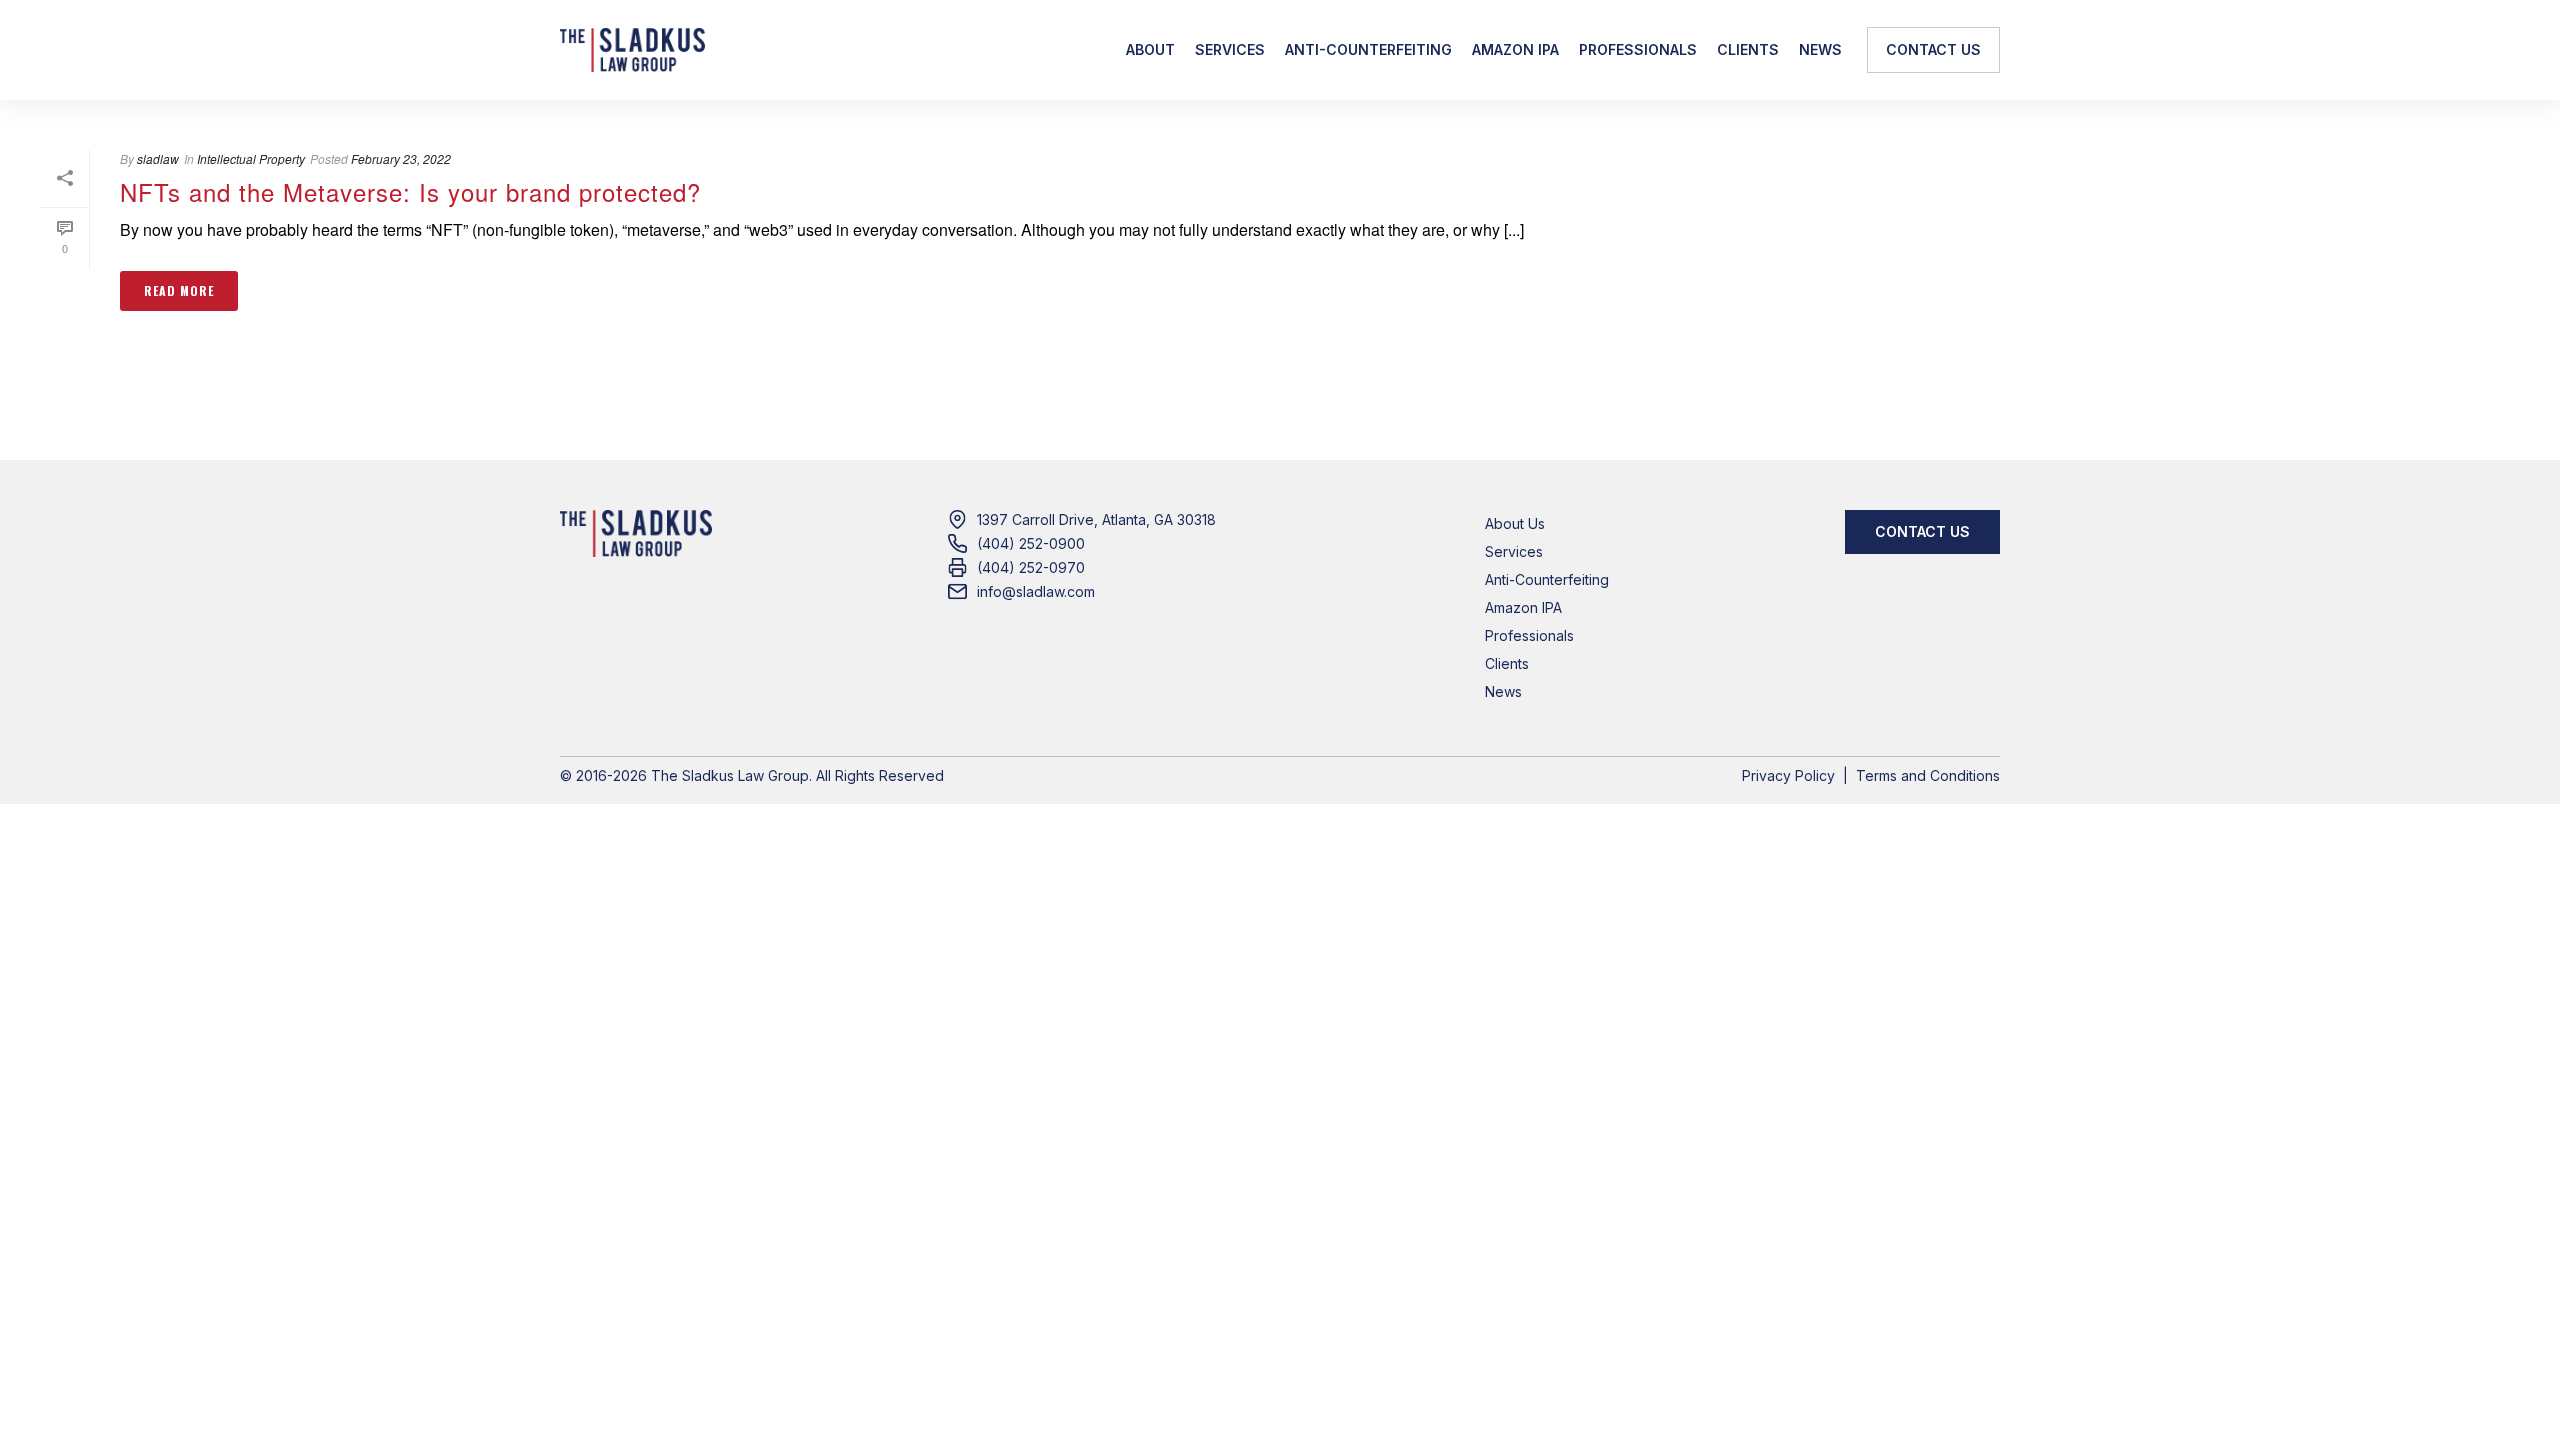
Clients (1748, 49)
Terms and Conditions (1928, 775)
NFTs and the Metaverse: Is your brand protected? (410, 191)
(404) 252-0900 (1031, 543)
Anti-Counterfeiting (1368, 49)
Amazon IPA (1515, 49)
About (1150, 49)
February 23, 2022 (401, 158)
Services (1230, 49)
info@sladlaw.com (1036, 591)
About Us (1515, 523)
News (1820, 49)
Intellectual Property (251, 158)
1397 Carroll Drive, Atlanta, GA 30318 (1096, 519)
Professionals (1638, 49)
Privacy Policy (1788, 775)
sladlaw (158, 158)
